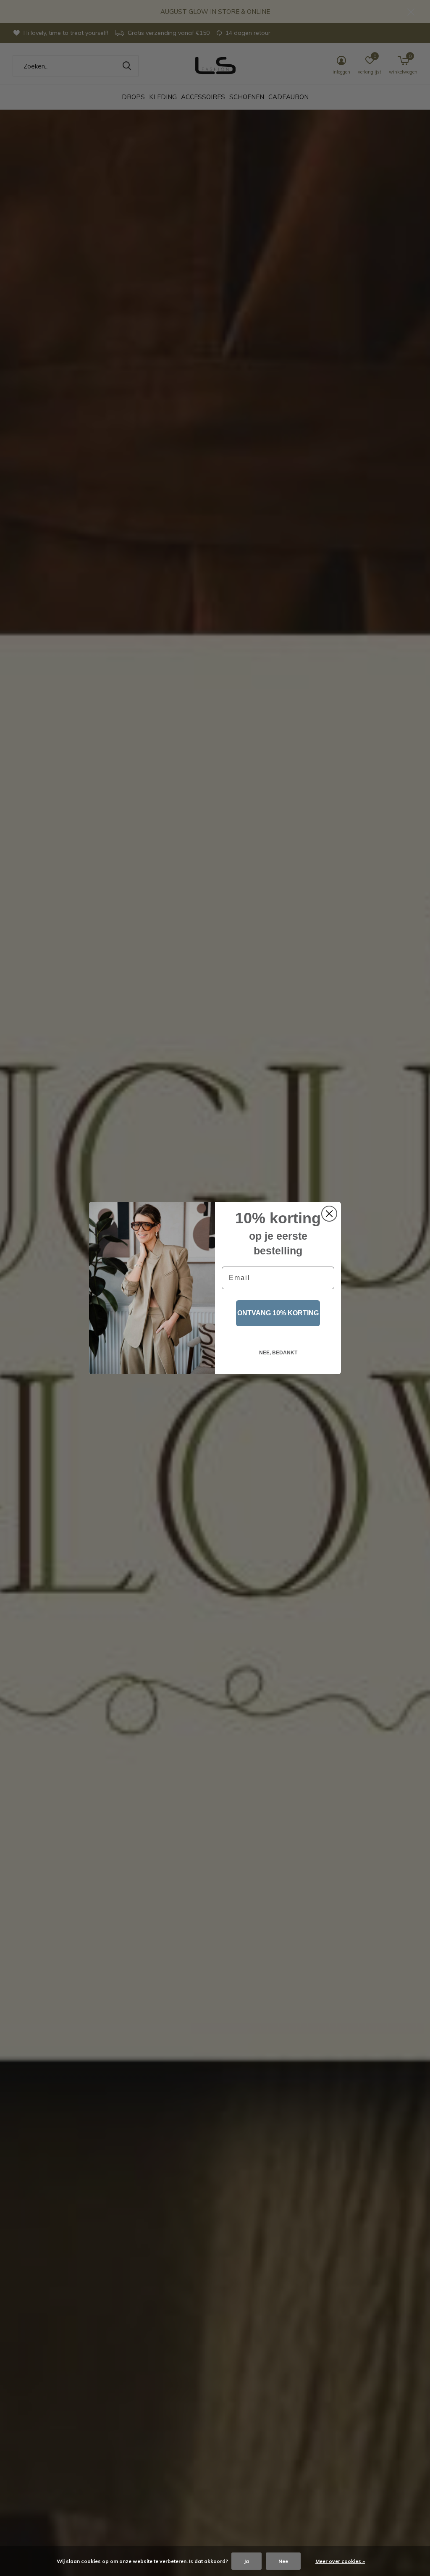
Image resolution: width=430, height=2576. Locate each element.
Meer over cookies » (340, 2561)
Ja (246, 2561)
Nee (283, 2561)
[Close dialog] (329, 1214)
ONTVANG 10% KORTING (278, 1313)
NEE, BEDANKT (278, 1353)
